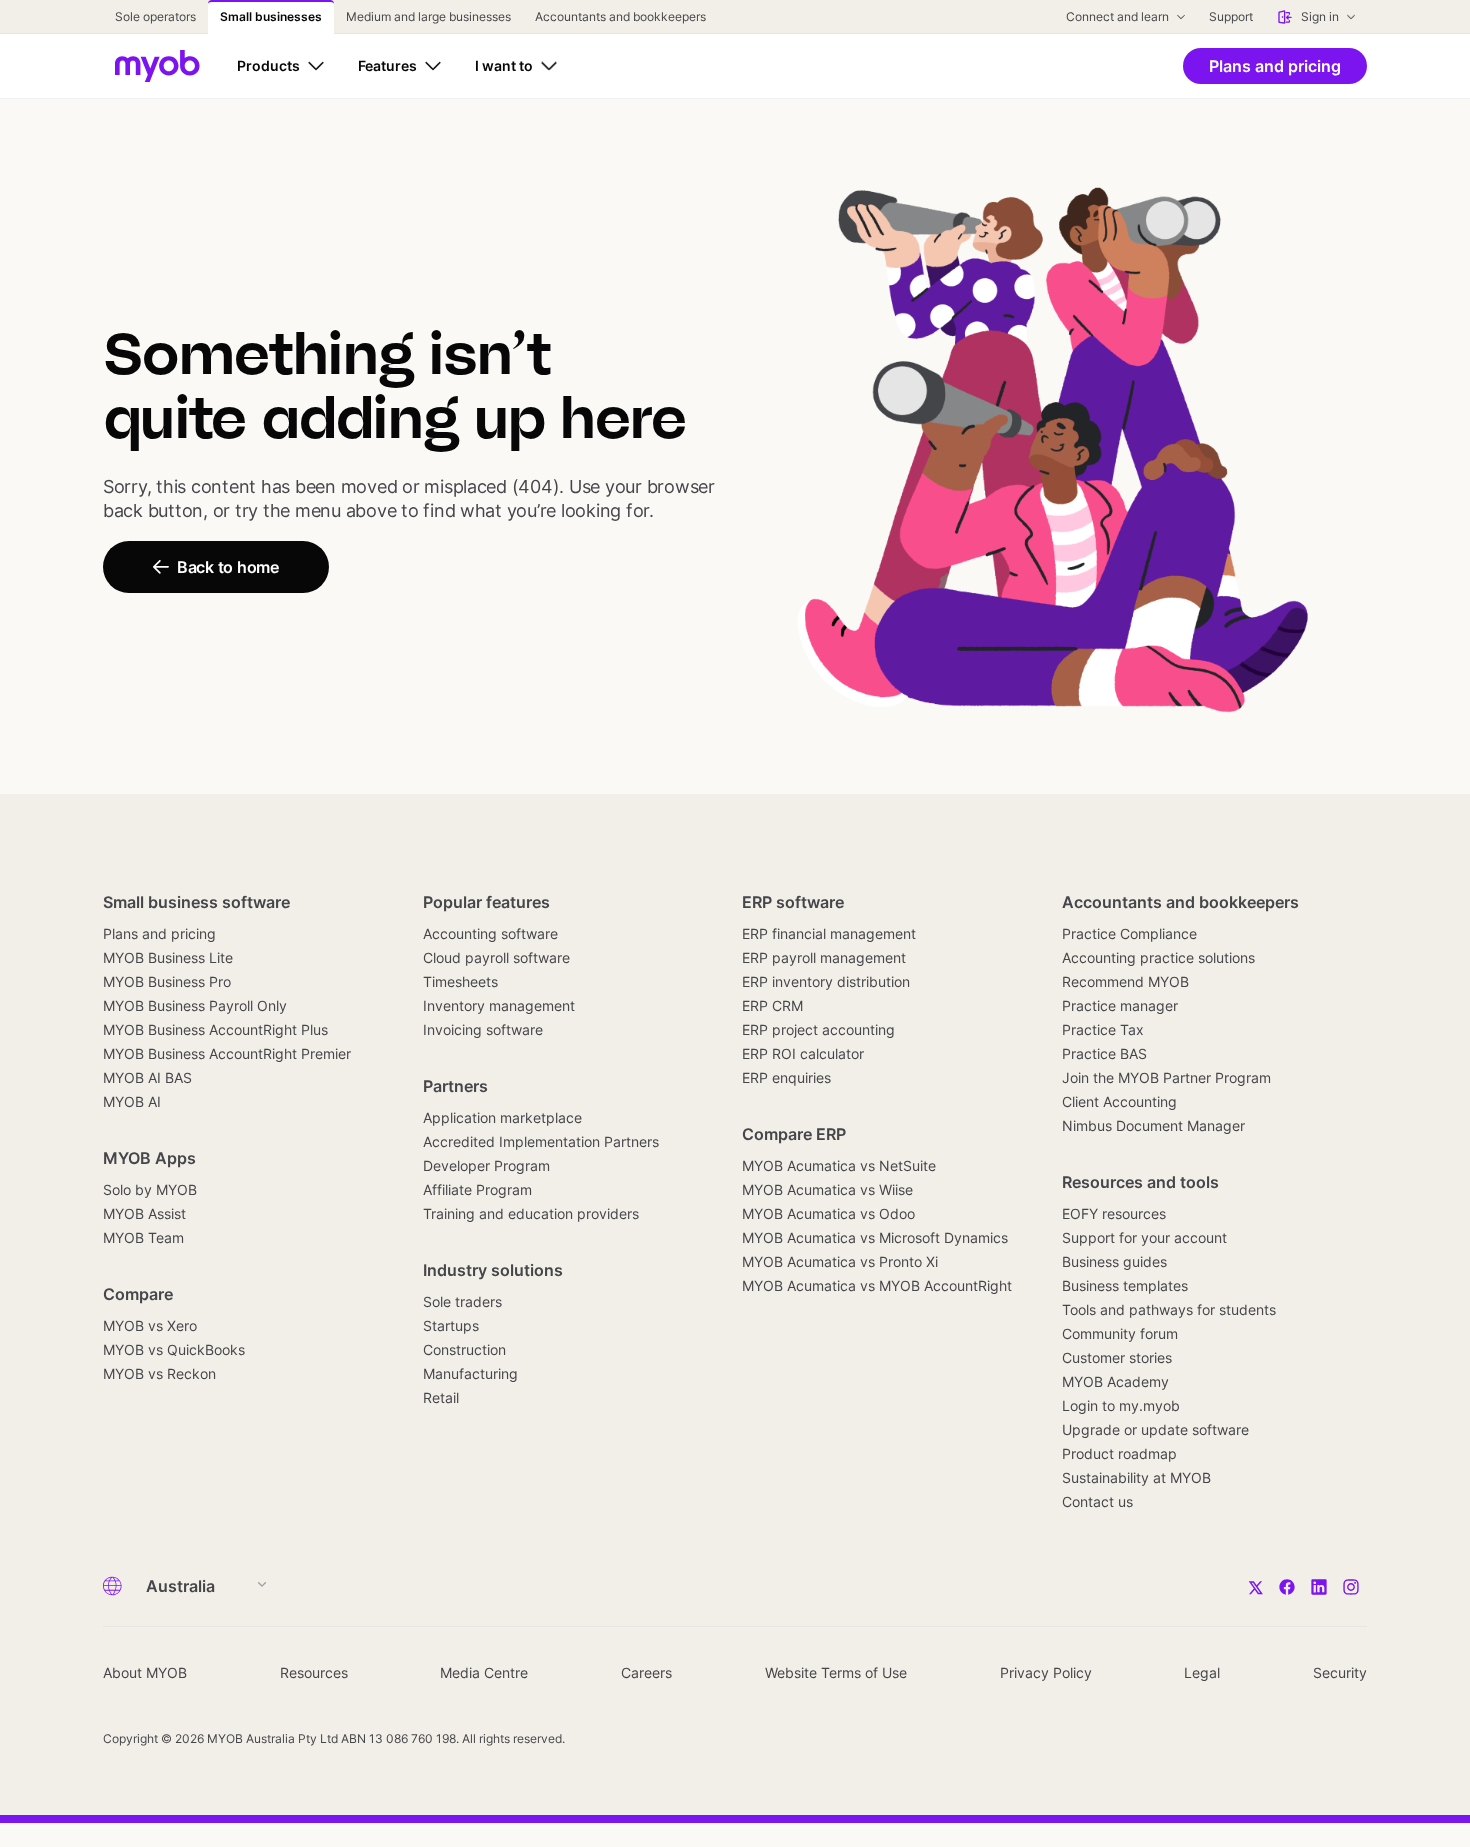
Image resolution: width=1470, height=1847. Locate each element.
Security (1340, 1672)
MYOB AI (132, 1101)
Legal (1202, 1672)
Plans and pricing (159, 933)
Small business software (196, 902)
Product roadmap (1119, 1453)
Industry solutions (493, 1270)
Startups (451, 1325)
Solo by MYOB (150, 1189)
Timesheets (460, 981)
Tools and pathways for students (1169, 1309)
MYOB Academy (1115, 1381)
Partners (455, 1086)
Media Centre (484, 1672)
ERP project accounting (818, 1029)
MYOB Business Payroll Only (195, 1005)
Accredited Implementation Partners (541, 1141)
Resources (314, 1672)
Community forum (1120, 1333)
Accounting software (490, 933)
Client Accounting (1119, 1101)
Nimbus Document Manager (1153, 1125)
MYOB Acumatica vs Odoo (828, 1213)
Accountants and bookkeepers (1180, 902)
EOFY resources (1114, 1213)
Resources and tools (1140, 1182)
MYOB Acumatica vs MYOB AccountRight (877, 1285)
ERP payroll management (824, 957)
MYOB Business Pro (167, 981)
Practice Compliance (1129, 933)
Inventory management (499, 1005)
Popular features (486, 902)
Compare (138, 1294)
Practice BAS (1104, 1053)
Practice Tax (1103, 1029)
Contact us (1097, 1501)
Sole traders (462, 1301)
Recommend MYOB (1125, 981)
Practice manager (1120, 1005)
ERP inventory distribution (826, 981)
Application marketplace (502, 1117)
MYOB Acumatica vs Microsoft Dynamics (875, 1237)
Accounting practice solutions (1158, 957)
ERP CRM (772, 1005)
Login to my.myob (1121, 1405)
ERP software (793, 902)
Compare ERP (794, 1134)
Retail (441, 1397)
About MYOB (145, 1672)
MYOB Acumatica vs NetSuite (839, 1165)
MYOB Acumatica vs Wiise (827, 1189)
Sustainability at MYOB (1136, 1477)
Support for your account (1144, 1237)
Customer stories (1117, 1357)
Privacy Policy (1046, 1672)
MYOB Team (143, 1237)
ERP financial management (829, 933)
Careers (646, 1672)
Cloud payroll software (496, 957)
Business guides (1114, 1261)
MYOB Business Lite (168, 957)
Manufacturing (470, 1373)
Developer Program (486, 1165)
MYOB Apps (149, 1158)
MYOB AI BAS (147, 1077)
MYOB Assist (144, 1213)
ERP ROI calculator (803, 1053)
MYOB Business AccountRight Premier (227, 1053)
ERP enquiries (786, 1077)
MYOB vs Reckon (159, 1373)
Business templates (1125, 1285)
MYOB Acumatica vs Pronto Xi (840, 1261)
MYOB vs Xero (150, 1325)
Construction (464, 1349)
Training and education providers (531, 1213)
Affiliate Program (477, 1189)
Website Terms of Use (836, 1672)
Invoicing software (483, 1029)
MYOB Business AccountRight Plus (215, 1029)
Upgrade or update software (1155, 1429)
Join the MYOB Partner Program (1166, 1077)
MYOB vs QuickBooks (174, 1349)
